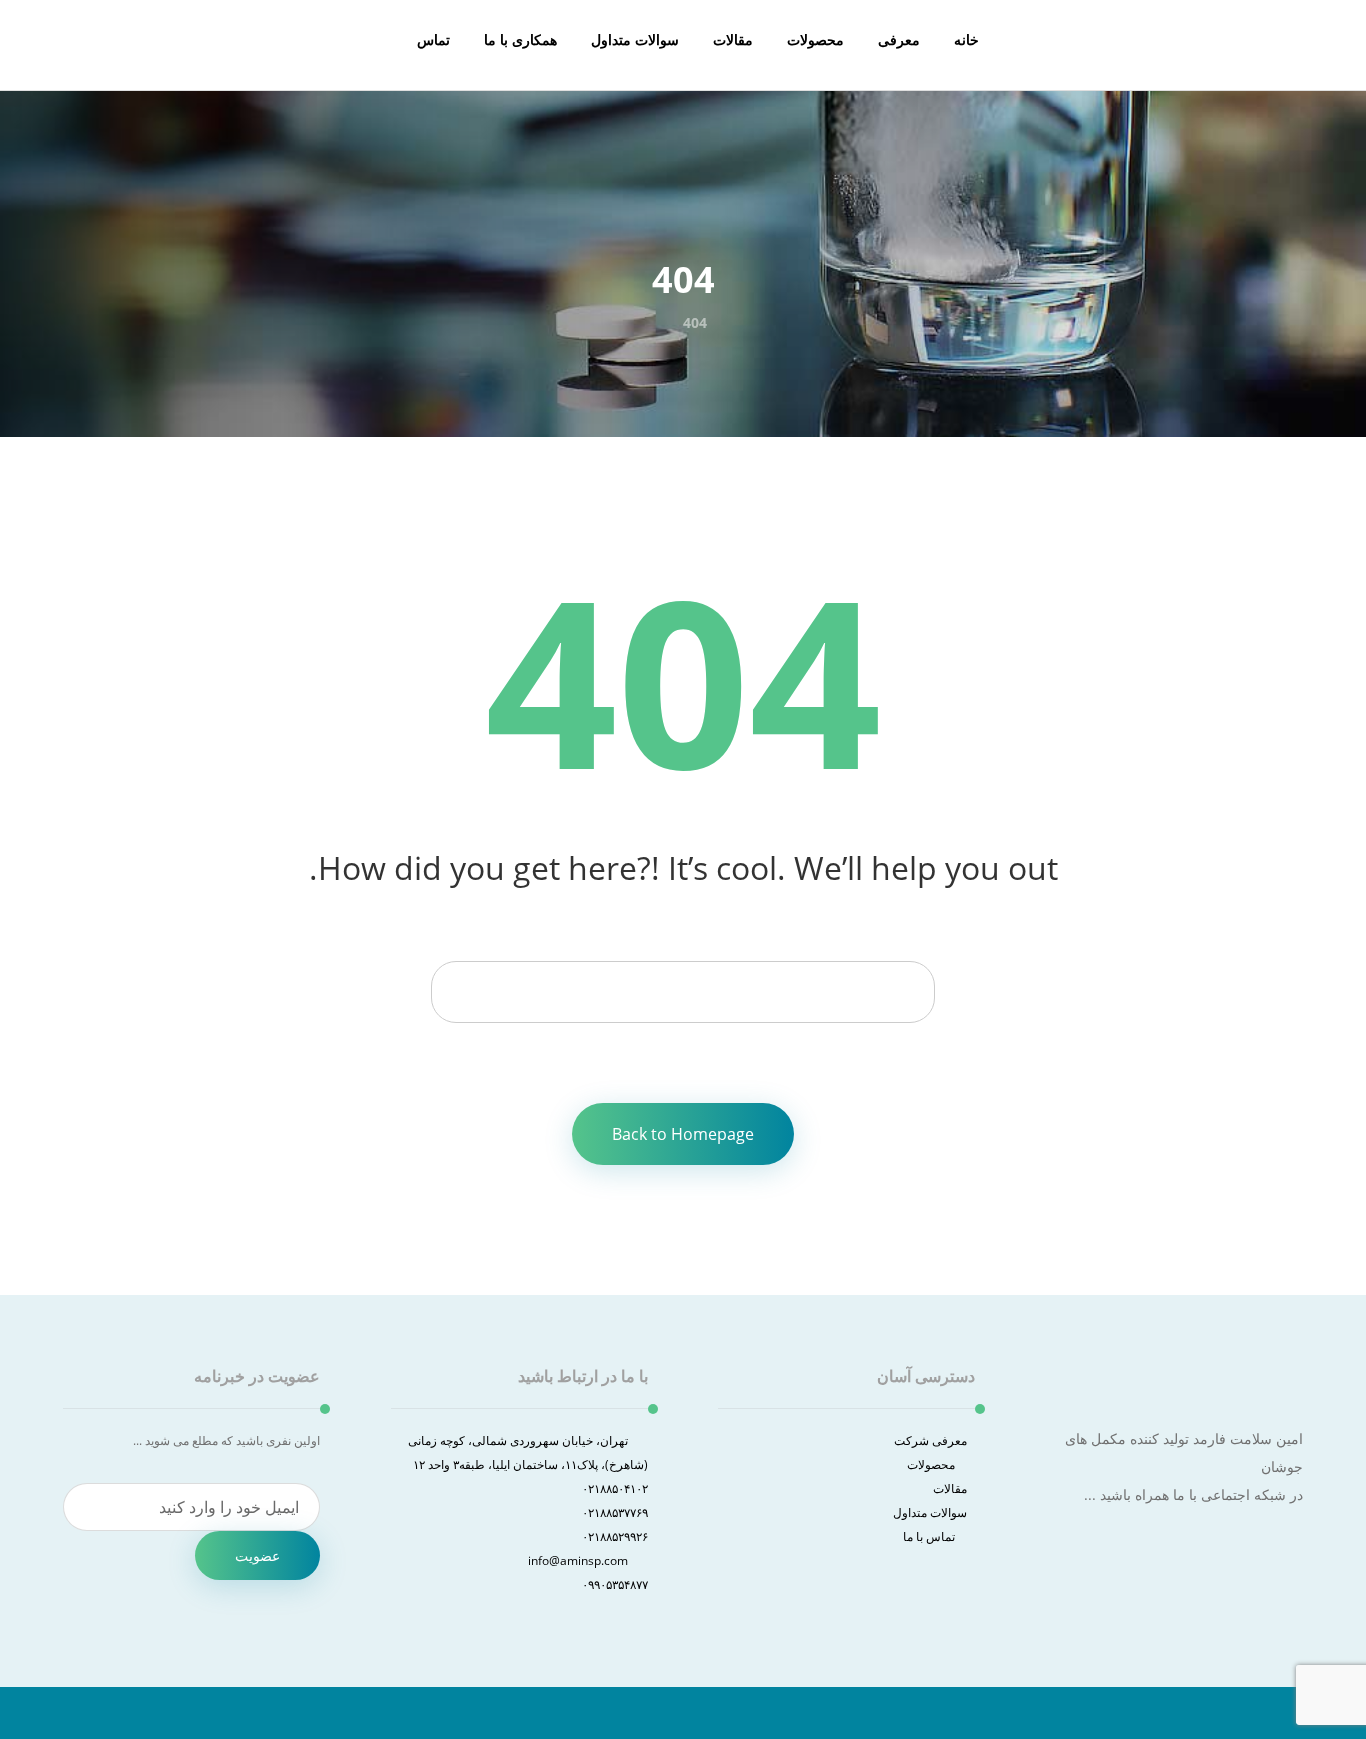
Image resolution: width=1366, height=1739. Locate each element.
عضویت (257, 1555)
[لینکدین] (1298, 1550)
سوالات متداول (930, 1512)
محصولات (931, 1464)
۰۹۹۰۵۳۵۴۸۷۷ (615, 1584)
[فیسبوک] (1289, 1550)
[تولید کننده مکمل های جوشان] (1283, 50)
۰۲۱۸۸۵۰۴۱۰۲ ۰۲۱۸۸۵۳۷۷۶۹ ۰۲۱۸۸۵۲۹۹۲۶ (615, 1512)
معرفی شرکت (930, 1440)
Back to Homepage (683, 1134)
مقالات (950, 1488)
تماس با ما (929, 1536)
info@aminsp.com (578, 1560)
